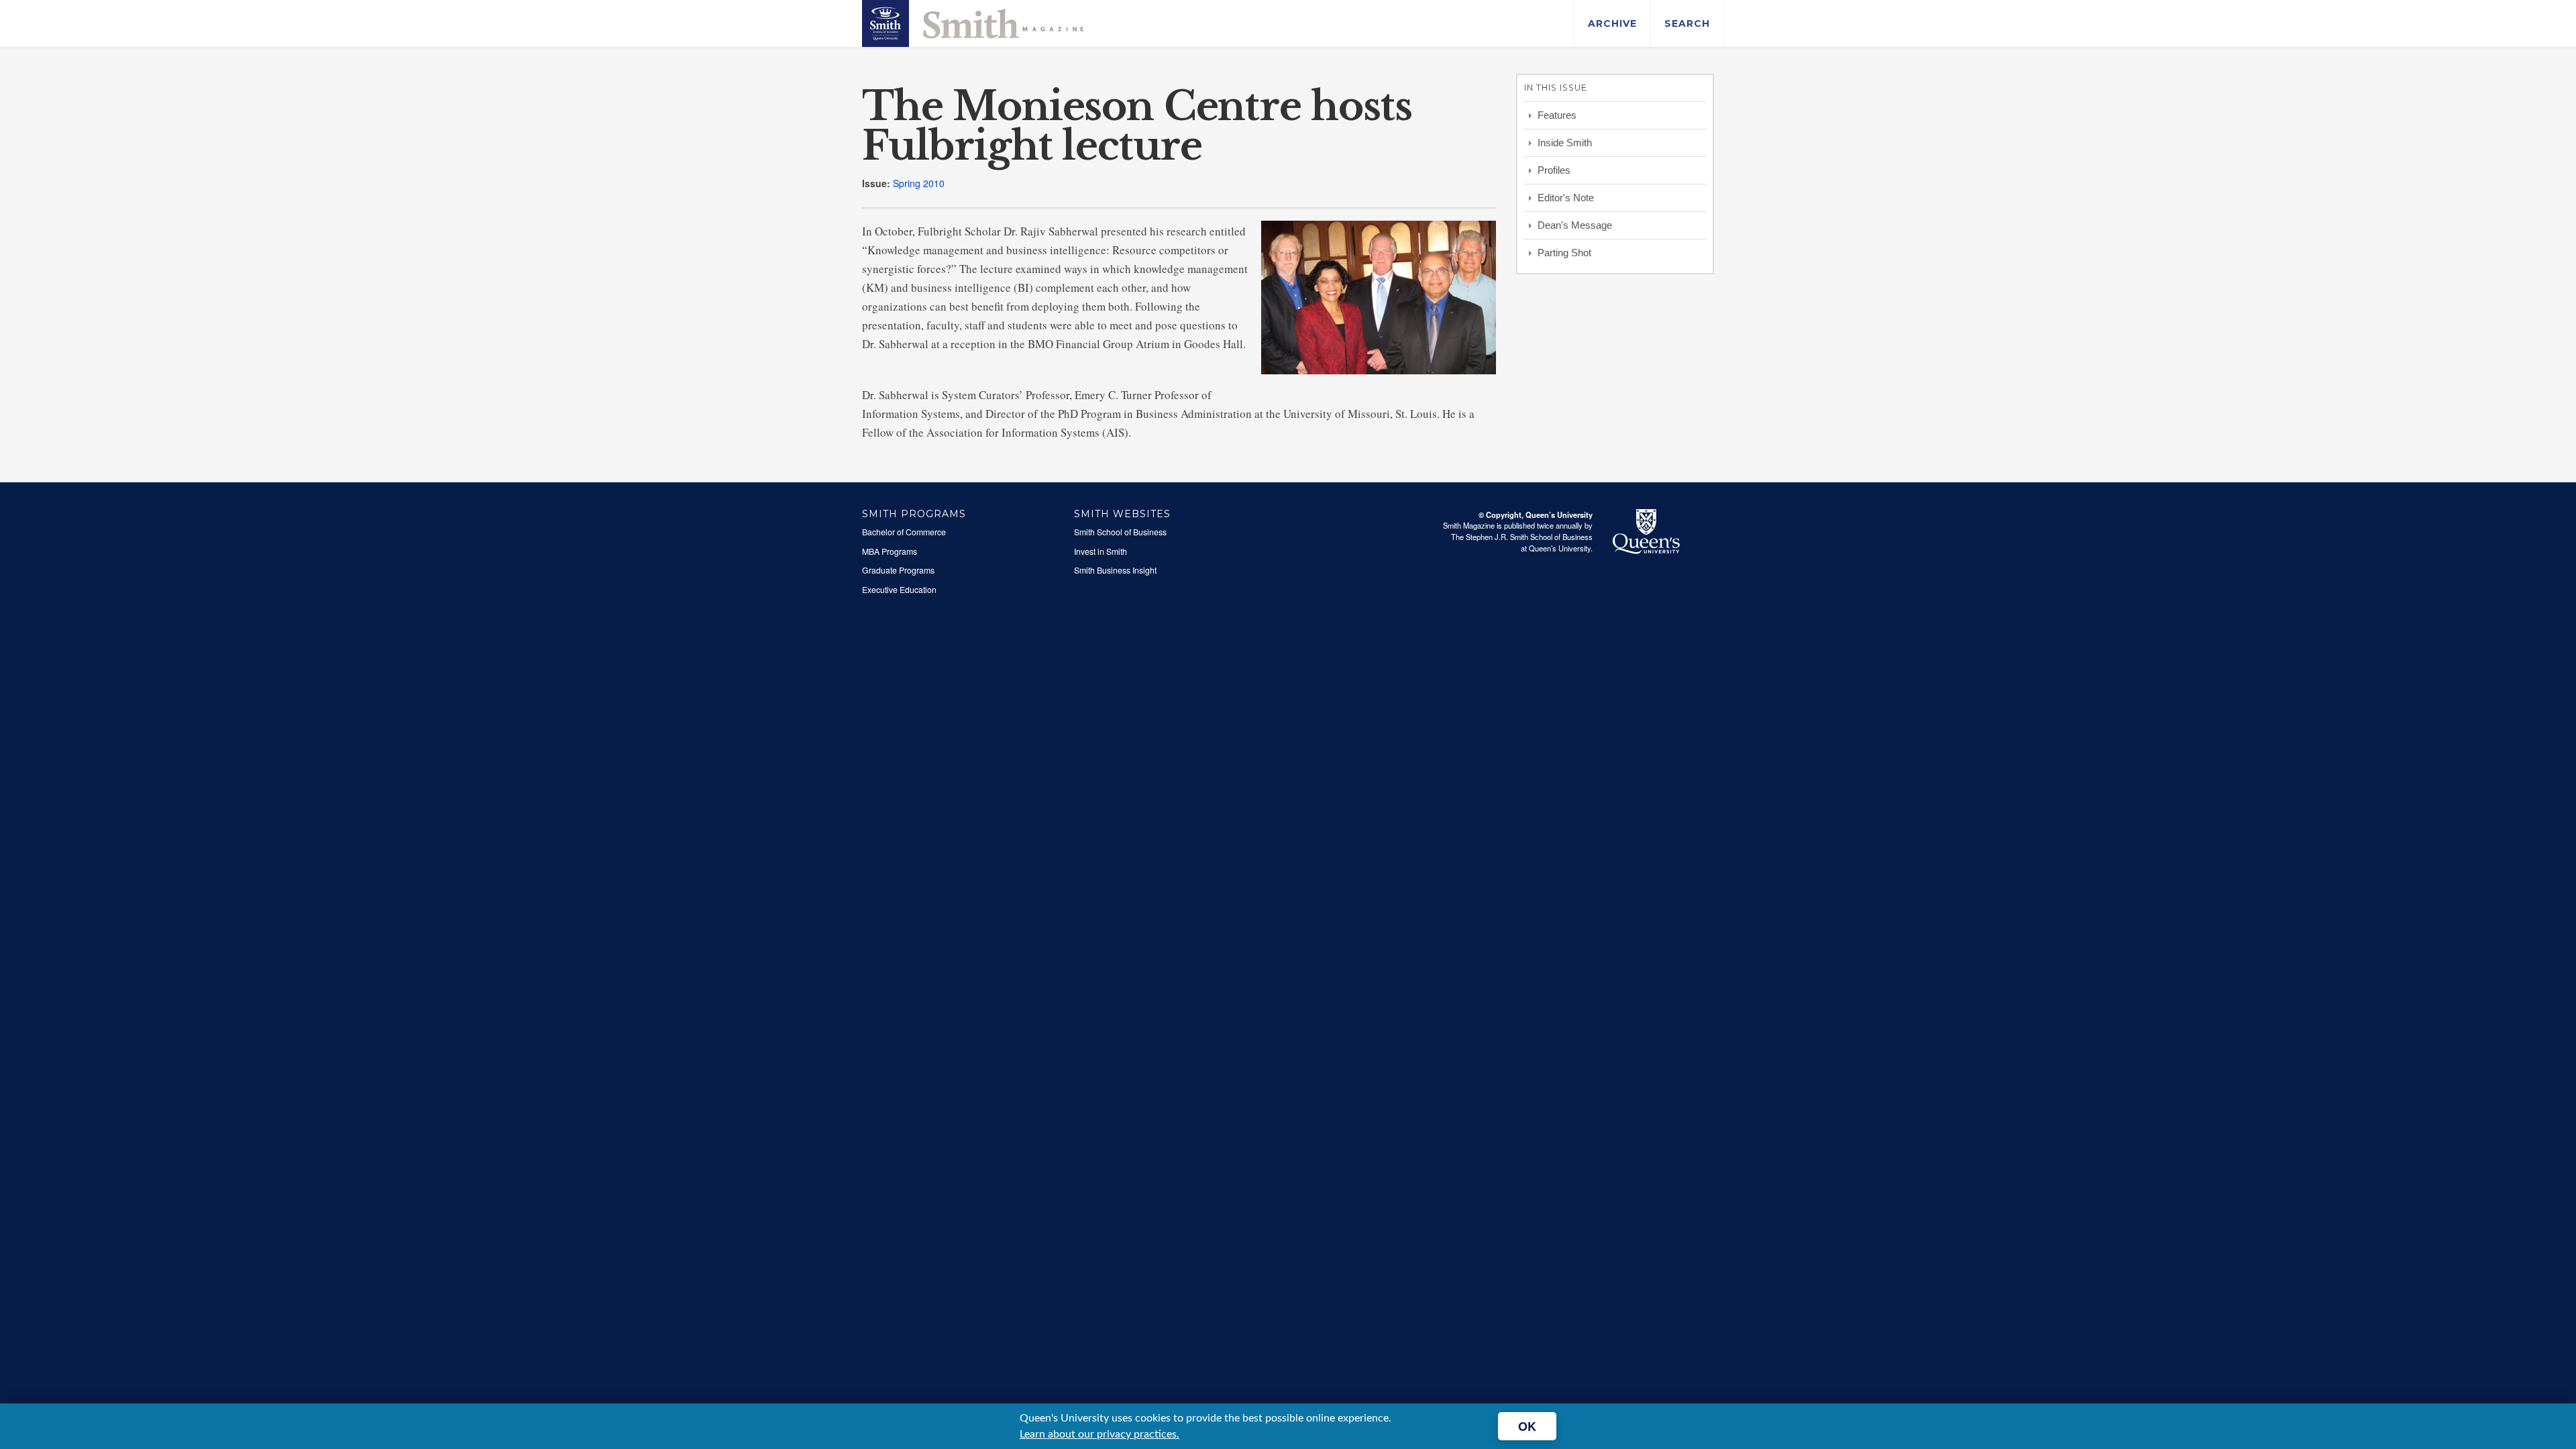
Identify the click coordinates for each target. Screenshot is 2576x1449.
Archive (1612, 23)
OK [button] (1527, 1426)
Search (1687, 23)
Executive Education (899, 590)
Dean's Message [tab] (1575, 225)
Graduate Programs (898, 570)
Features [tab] (1557, 115)
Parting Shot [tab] (1564, 253)
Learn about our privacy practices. (1099, 1434)
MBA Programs (890, 551)
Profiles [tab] (1554, 170)
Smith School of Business (1120, 532)
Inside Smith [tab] (1565, 143)
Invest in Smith (1101, 551)
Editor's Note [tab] (1566, 198)
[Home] (973, 22)
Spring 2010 (919, 183)
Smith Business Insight (1115, 570)
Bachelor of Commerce (904, 532)
